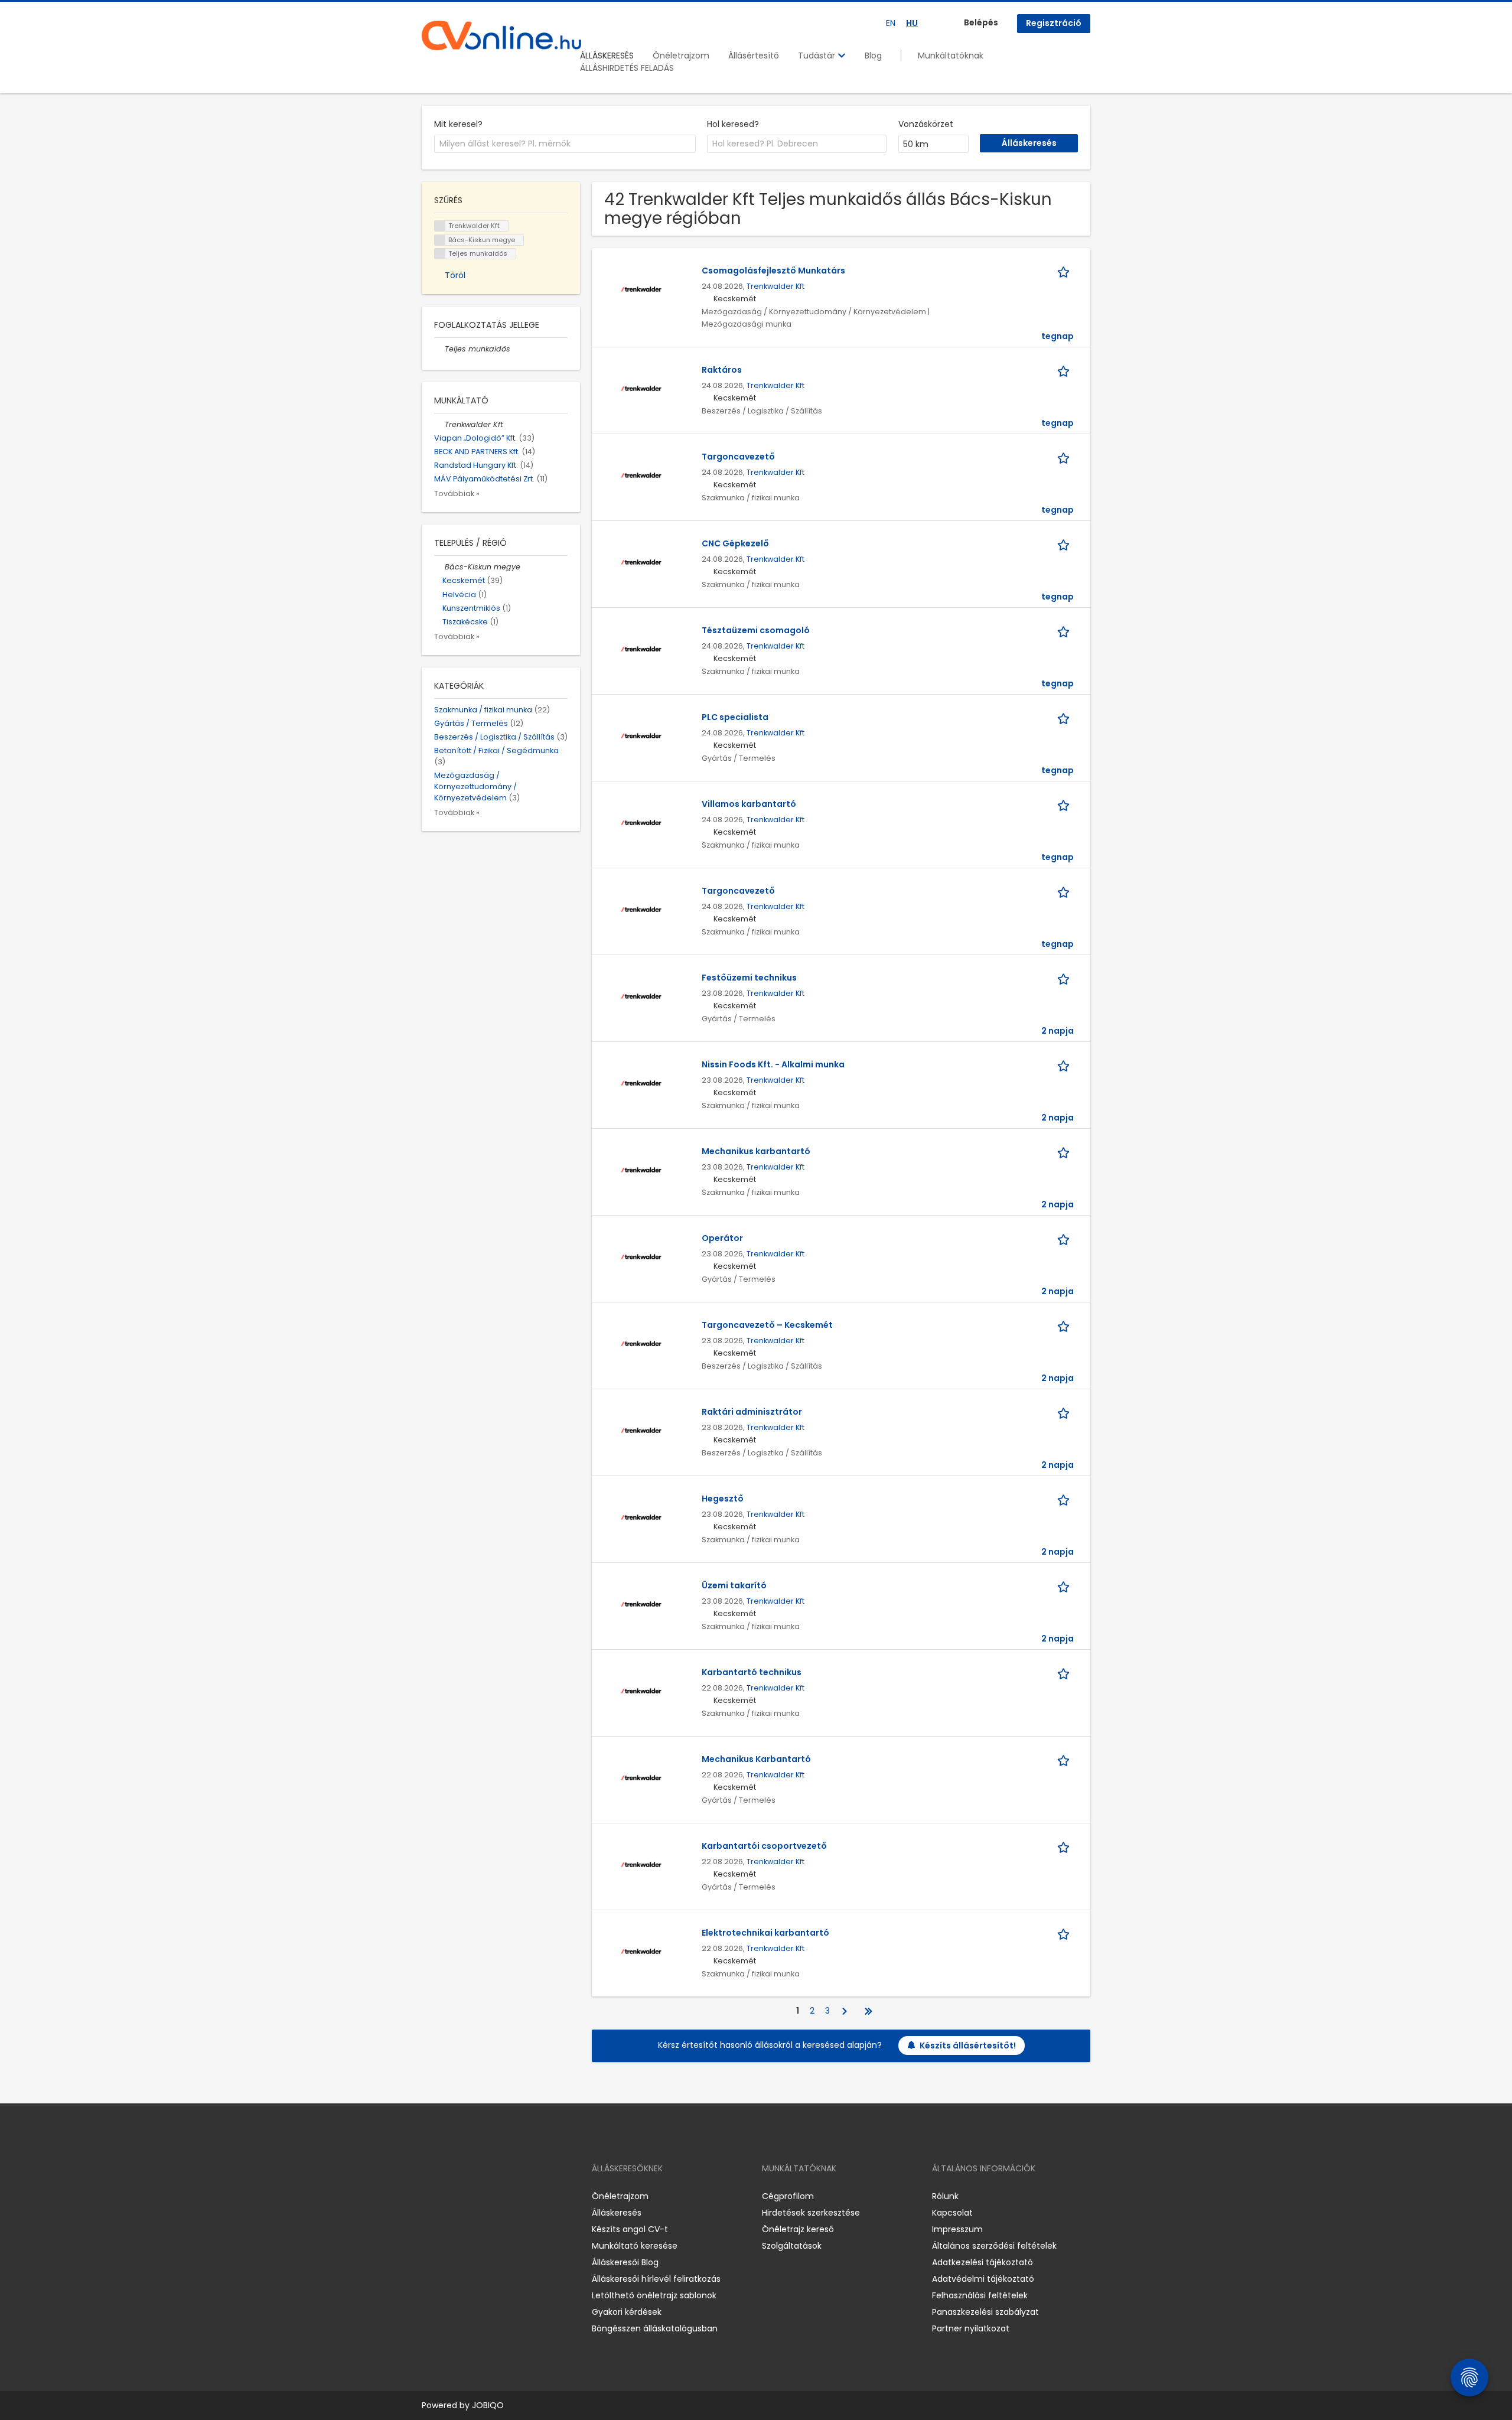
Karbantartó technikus (752, 1672)
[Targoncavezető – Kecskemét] (641, 1343)
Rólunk (945, 2196)
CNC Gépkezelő (735, 543)
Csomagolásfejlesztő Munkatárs (773, 271)
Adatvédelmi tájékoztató (983, 2279)
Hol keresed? (733, 124)
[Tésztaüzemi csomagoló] (641, 649)
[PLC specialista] (641, 735)
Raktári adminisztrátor (752, 1412)
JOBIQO (488, 2405)
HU (912, 23)
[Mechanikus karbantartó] (641, 1170)
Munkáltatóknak (951, 56)
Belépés (981, 22)
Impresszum (957, 2229)
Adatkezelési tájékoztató (983, 2262)
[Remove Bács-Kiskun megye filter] (439, 567)
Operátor (722, 1238)
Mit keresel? (458, 124)
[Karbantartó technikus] (641, 1691)
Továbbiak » (457, 494)
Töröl (455, 275)
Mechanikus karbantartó (756, 1151)
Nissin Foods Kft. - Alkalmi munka (773, 1064)
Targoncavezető (738, 457)
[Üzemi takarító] (641, 1604)
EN (891, 23)
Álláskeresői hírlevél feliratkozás (656, 2279)
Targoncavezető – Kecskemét (767, 1325)
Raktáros (722, 370)
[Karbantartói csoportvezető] (641, 1864)
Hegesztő (723, 1499)
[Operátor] (641, 1256)
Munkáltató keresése (635, 2246)
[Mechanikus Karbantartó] (641, 1777)
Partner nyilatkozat (971, 2328)
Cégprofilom (788, 2196)
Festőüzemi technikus (749, 978)
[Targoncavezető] (641, 475)
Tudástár (818, 56)
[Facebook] (430, 2196)
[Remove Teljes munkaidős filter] (439, 349)
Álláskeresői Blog (625, 2262)
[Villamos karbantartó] (641, 822)
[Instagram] (450, 2196)
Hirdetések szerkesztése (811, 2213)
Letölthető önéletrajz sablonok (654, 2295)
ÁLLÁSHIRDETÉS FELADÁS (627, 68)
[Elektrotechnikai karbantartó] (641, 1951)
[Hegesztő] (641, 1517)
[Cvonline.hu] (501, 35)
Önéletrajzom (681, 56)
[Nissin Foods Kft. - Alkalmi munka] (641, 1083)
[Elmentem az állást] (1065, 271)
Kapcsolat (952, 2213)
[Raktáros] (641, 388)
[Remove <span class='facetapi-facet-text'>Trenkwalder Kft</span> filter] (440, 226)
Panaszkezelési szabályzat (985, 2312)
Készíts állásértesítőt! (968, 2046)
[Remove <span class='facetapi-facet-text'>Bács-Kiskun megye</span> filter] (440, 240)
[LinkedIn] (469, 2196)
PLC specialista (735, 717)
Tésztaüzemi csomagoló (756, 630)
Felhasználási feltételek (980, 2295)
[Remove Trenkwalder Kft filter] (439, 424)
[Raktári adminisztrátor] (641, 1430)
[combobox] (565, 144)
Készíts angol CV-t (630, 2229)
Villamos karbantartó (749, 804)
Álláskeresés (617, 2213)
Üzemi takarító (734, 1585)
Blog (873, 56)
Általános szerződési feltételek (994, 2246)
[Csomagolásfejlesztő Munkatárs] (641, 289)
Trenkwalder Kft (775, 286)
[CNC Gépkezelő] (641, 562)
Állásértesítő (754, 56)
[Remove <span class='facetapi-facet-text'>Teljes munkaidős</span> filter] (440, 254)
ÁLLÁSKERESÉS (607, 56)
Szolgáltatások (792, 2246)
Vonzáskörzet (926, 124)
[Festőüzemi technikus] (641, 996)
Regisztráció (1054, 23)
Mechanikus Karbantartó (756, 1759)
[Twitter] (487, 2196)
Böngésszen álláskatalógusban (655, 2328)
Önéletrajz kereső (798, 2229)
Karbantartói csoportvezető (764, 1846)
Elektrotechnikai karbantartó (765, 1933)
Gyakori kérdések (627, 2312)
